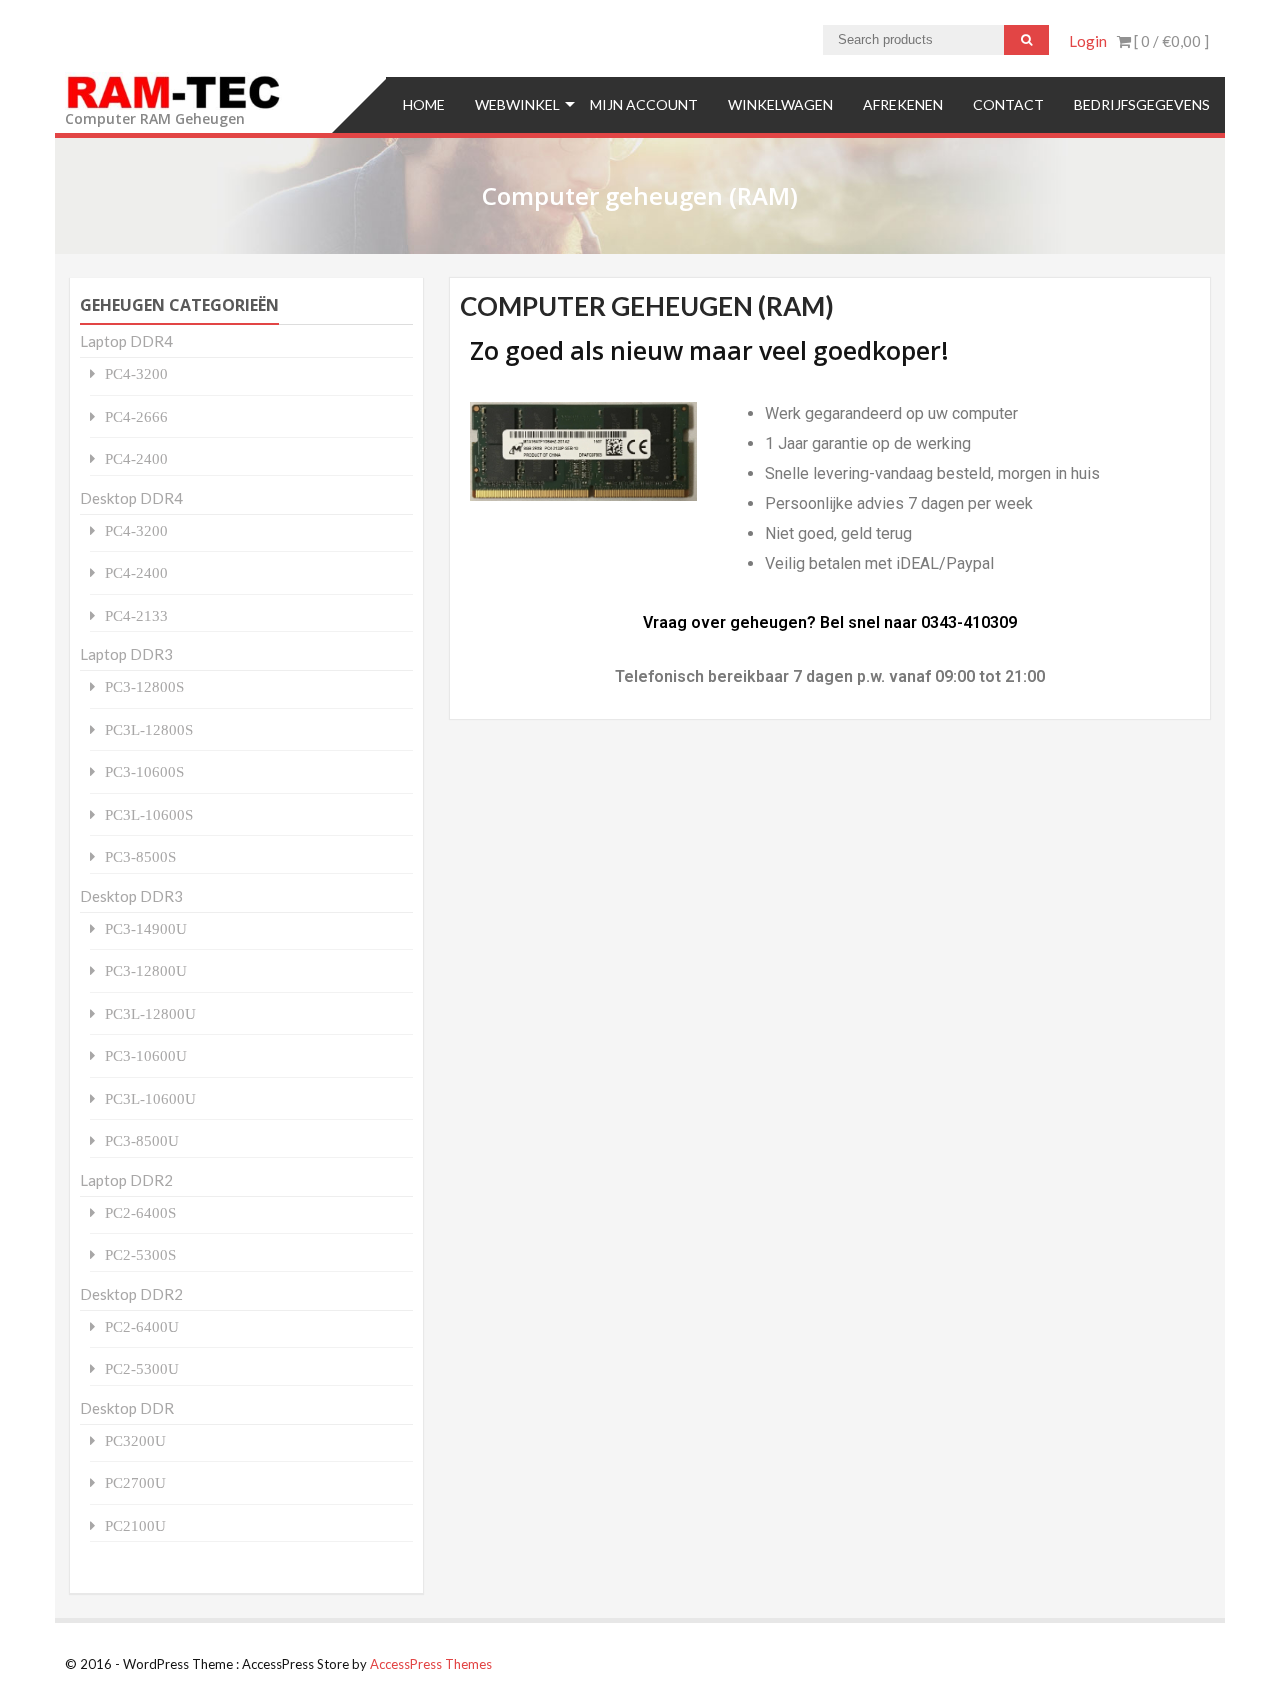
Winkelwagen (780, 104)
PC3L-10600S (149, 814)
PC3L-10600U (150, 1098)
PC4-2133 (136, 615)
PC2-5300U (142, 1368)
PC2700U (135, 1482)
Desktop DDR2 (131, 1294)
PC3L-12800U (150, 1013)
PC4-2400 (136, 458)
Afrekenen (903, 104)
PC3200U (135, 1440)
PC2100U (135, 1525)
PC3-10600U (146, 1055)
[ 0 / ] (1170, 41)
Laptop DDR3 (126, 654)
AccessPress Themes (431, 1664)
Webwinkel (517, 104)
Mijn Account (644, 104)
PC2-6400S (140, 1212)
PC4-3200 (136, 373)
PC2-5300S (140, 1254)
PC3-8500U (142, 1140)
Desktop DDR (127, 1408)
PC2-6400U (142, 1326)
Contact (1008, 104)
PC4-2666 (136, 416)
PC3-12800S (144, 686)
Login (1088, 41)
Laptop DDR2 (126, 1180)
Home (424, 104)
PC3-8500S (140, 856)
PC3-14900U (146, 928)
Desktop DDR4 (131, 498)
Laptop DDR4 (126, 341)
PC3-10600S (144, 771)
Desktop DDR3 (131, 896)
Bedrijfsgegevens (1142, 104)
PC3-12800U (146, 970)
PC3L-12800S (149, 729)
